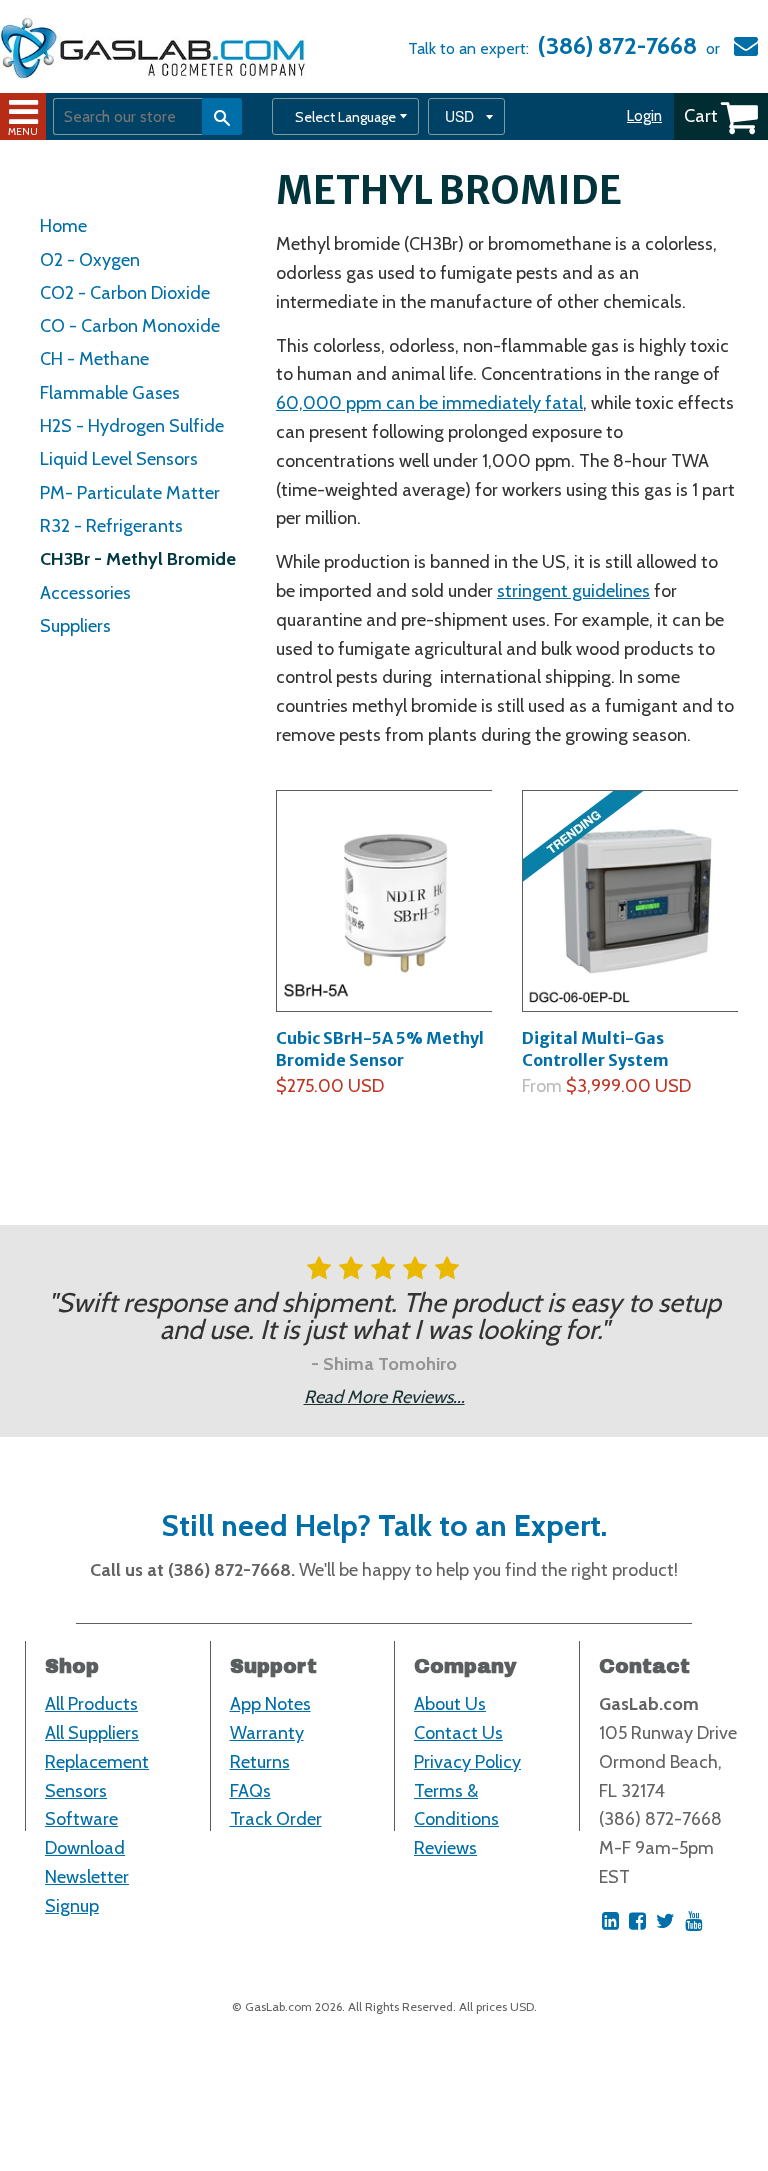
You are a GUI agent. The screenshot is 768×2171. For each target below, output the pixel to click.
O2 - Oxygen (90, 260)
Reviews (445, 1848)
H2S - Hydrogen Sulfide (132, 426)
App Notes (270, 1704)
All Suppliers (92, 1733)
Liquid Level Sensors (119, 459)
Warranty (267, 1733)
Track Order (276, 1819)
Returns (260, 1762)
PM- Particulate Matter (130, 493)
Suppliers (75, 626)
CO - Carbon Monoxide (130, 326)
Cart (701, 116)
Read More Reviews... (384, 1397)
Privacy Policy (467, 1762)
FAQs (250, 1791)
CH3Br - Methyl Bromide (138, 559)
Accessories (85, 593)
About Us (450, 1704)
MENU (23, 131)
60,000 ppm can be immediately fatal (429, 403)
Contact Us (458, 1733)
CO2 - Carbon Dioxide (125, 293)
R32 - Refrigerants (111, 526)
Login (644, 116)
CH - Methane (94, 359)
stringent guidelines (573, 591)
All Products (91, 1704)
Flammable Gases (110, 393)
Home (63, 226)
